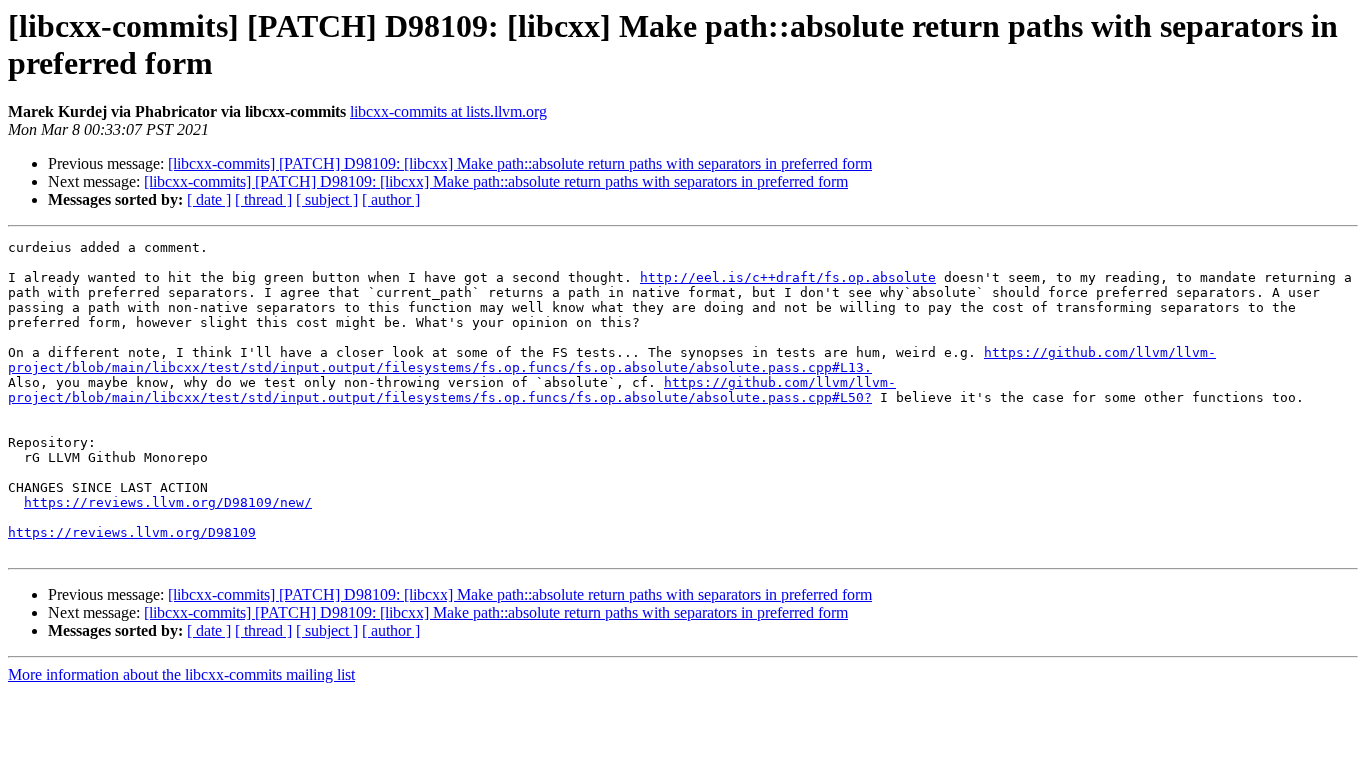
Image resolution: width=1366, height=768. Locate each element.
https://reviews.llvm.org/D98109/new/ (168, 502)
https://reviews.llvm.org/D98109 (132, 532)
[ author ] (391, 199)
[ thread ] (263, 199)
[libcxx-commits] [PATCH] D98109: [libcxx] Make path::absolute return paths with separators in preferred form (520, 163)
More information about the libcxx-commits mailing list (181, 674)
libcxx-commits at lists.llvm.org (448, 111)
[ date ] (209, 199)
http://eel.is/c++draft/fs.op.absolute (788, 277)
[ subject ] (327, 199)
